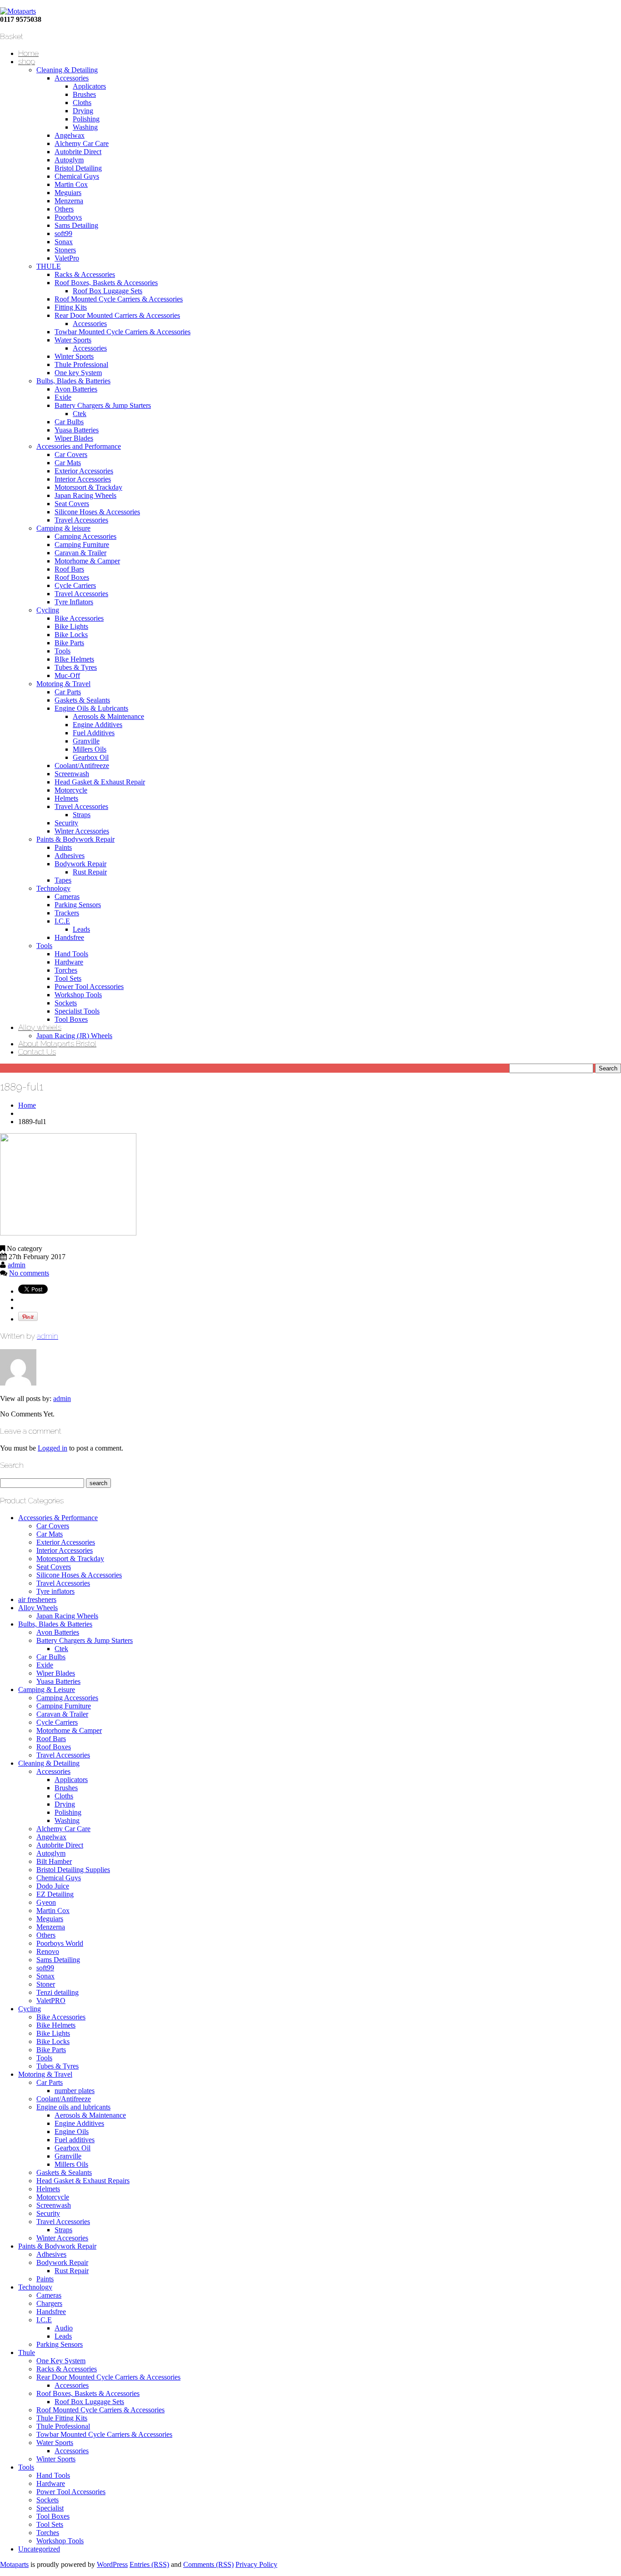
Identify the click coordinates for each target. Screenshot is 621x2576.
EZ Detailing (55, 1894)
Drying (83, 111)
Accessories (72, 78)
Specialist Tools (77, 1011)
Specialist (50, 2508)
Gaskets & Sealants (82, 700)
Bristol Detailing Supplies (73, 1870)
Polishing (86, 119)
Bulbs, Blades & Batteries (73, 381)
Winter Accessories (82, 831)
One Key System (61, 2361)
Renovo (48, 1951)
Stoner (46, 1984)
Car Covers (71, 454)
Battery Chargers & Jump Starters (103, 405)
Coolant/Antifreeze (82, 766)
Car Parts (68, 692)
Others (64, 209)
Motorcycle (71, 790)
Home (28, 53)
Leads (81, 929)
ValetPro (67, 258)
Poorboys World (60, 1943)
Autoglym (69, 160)
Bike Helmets (56, 2025)
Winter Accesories (62, 2238)
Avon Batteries (76, 389)
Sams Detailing (76, 225)
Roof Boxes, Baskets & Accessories (106, 283)
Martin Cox (71, 184)
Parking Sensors (78, 905)
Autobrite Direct (78, 152)
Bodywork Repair (80, 864)
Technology (53, 888)
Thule (27, 2353)
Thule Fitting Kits (62, 2418)
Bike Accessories (79, 618)
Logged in (53, 1448)
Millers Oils (90, 749)
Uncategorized (39, 2549)
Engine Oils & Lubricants (91, 708)
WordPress (112, 2564)
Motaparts (14, 2564)
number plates (75, 2091)
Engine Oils (72, 2132)
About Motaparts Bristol (57, 1044)
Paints (63, 847)
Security (66, 823)
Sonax (64, 242)
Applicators (89, 86)
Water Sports (73, 340)
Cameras (67, 896)
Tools (63, 651)
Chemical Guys (77, 176)
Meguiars (68, 193)
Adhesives (70, 856)
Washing (85, 127)
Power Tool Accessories (89, 987)
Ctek (80, 414)
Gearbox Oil (91, 757)
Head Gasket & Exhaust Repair (100, 782)
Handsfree (69, 937)
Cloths (82, 103)
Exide (63, 397)
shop (27, 61)
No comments (29, 1273)
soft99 (63, 233)
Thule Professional (81, 364)
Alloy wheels (40, 1027)
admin (17, 1265)
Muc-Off (67, 675)
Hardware (69, 962)
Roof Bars (69, 569)
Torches (66, 970)
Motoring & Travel (63, 684)
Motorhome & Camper (87, 561)
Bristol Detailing (78, 168)
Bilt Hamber (54, 1861)
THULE (49, 266)
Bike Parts (69, 643)
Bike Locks (71, 635)
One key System (78, 373)
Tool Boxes (71, 1019)
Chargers (49, 2303)
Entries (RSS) (149, 2564)
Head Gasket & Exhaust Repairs (83, 2181)
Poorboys (68, 217)
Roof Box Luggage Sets (108, 291)
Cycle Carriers (75, 585)
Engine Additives (98, 725)
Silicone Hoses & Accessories (97, 512)
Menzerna (69, 201)
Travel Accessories (81, 520)
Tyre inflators (55, 1591)
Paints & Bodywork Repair (75, 839)
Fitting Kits (71, 307)
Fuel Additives (94, 733)
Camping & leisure (63, 528)
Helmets (66, 798)
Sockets (66, 1003)
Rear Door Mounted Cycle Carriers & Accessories (108, 2377)
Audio (64, 2328)
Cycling (48, 610)
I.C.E (62, 921)
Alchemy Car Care (82, 143)
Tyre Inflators (74, 602)
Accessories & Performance (58, 1518)
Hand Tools (71, 954)
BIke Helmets (74, 659)
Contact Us (37, 1052)
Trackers (67, 913)
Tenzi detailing (58, 1992)
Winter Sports (74, 356)
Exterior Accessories (84, 471)
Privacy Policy (256, 2564)
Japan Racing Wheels (85, 495)
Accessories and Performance (79, 446)
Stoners (65, 250)
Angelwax (70, 135)
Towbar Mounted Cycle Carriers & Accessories (123, 332)
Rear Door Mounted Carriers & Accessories (117, 315)
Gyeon (46, 1902)
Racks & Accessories (85, 274)
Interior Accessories (83, 479)
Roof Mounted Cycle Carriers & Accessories (119, 299)
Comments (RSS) (208, 2564)
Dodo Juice (53, 1886)
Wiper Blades (74, 438)
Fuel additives (75, 2140)
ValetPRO (51, 2001)
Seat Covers (72, 504)
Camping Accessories (85, 536)
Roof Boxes (72, 577)
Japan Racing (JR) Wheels (74, 1036)
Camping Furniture (82, 545)
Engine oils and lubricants (73, 2107)
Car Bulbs (69, 422)
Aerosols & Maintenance (108, 716)
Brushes (84, 94)
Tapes (63, 880)
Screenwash (72, 774)
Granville (86, 741)
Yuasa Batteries (77, 430)
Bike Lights (71, 626)
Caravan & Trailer (80, 553)
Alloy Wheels (38, 1608)
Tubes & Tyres (76, 667)
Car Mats (68, 463)
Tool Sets (68, 978)
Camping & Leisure (47, 1690)
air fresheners (37, 1599)
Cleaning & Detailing (67, 70)
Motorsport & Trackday (88, 487)
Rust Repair (90, 872)
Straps (82, 815)
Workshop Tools (78, 995)
